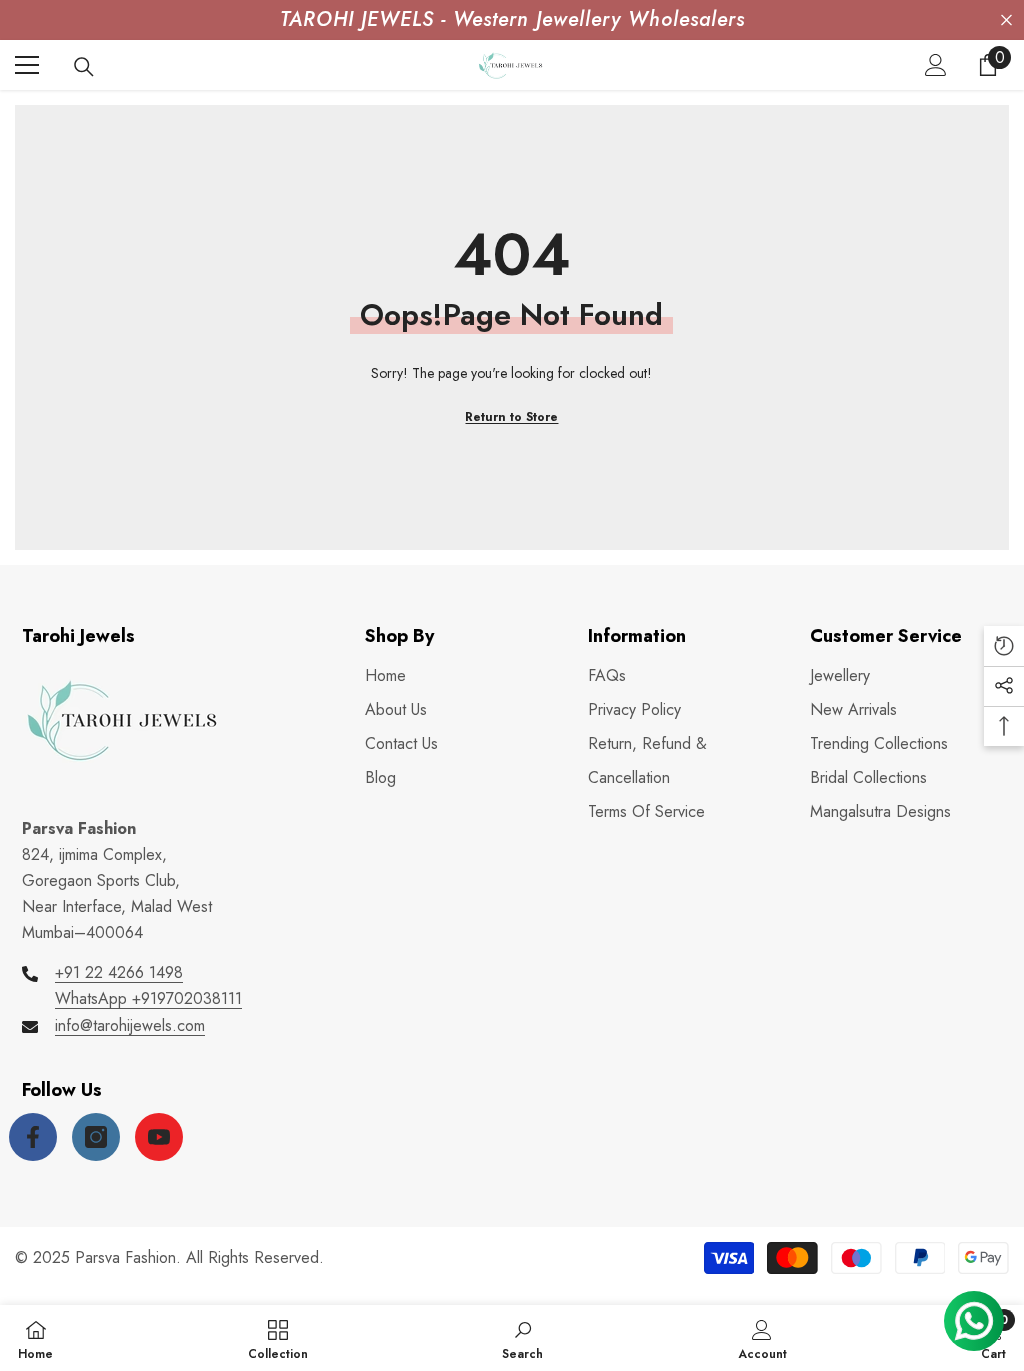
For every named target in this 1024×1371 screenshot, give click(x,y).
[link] (522, 1338)
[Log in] (936, 65)
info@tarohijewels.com (130, 1025)
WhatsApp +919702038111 (148, 998)
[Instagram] (96, 1137)
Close (1006, 20)
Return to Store (511, 417)
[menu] (27, 65)
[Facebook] (33, 1137)
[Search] (84, 67)
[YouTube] (159, 1137)
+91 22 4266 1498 (119, 972)
